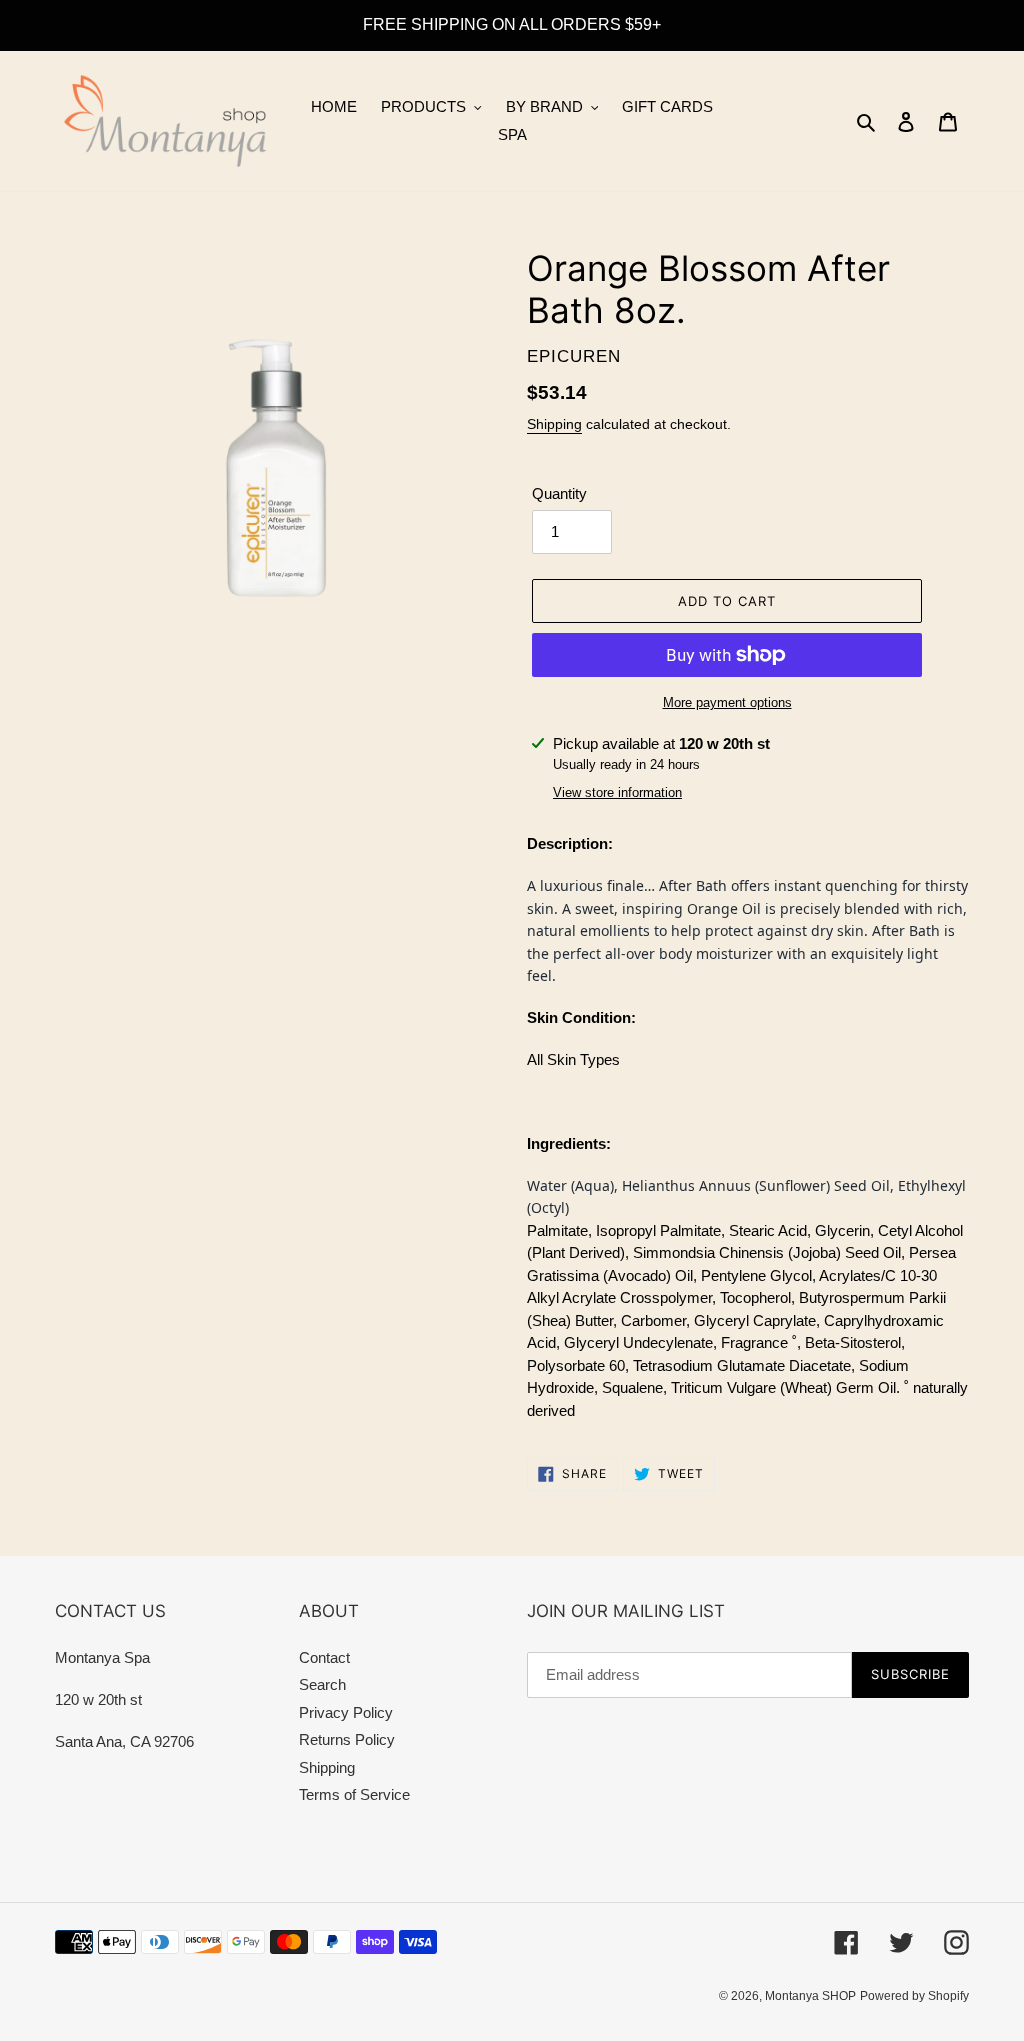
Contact (324, 1657)
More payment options (727, 702)
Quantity (559, 493)
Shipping (554, 424)
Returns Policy (347, 1739)
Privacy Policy (346, 1712)
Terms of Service (354, 1794)
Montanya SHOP (810, 1996)
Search (322, 1684)
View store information (617, 792)
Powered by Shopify (914, 1996)
